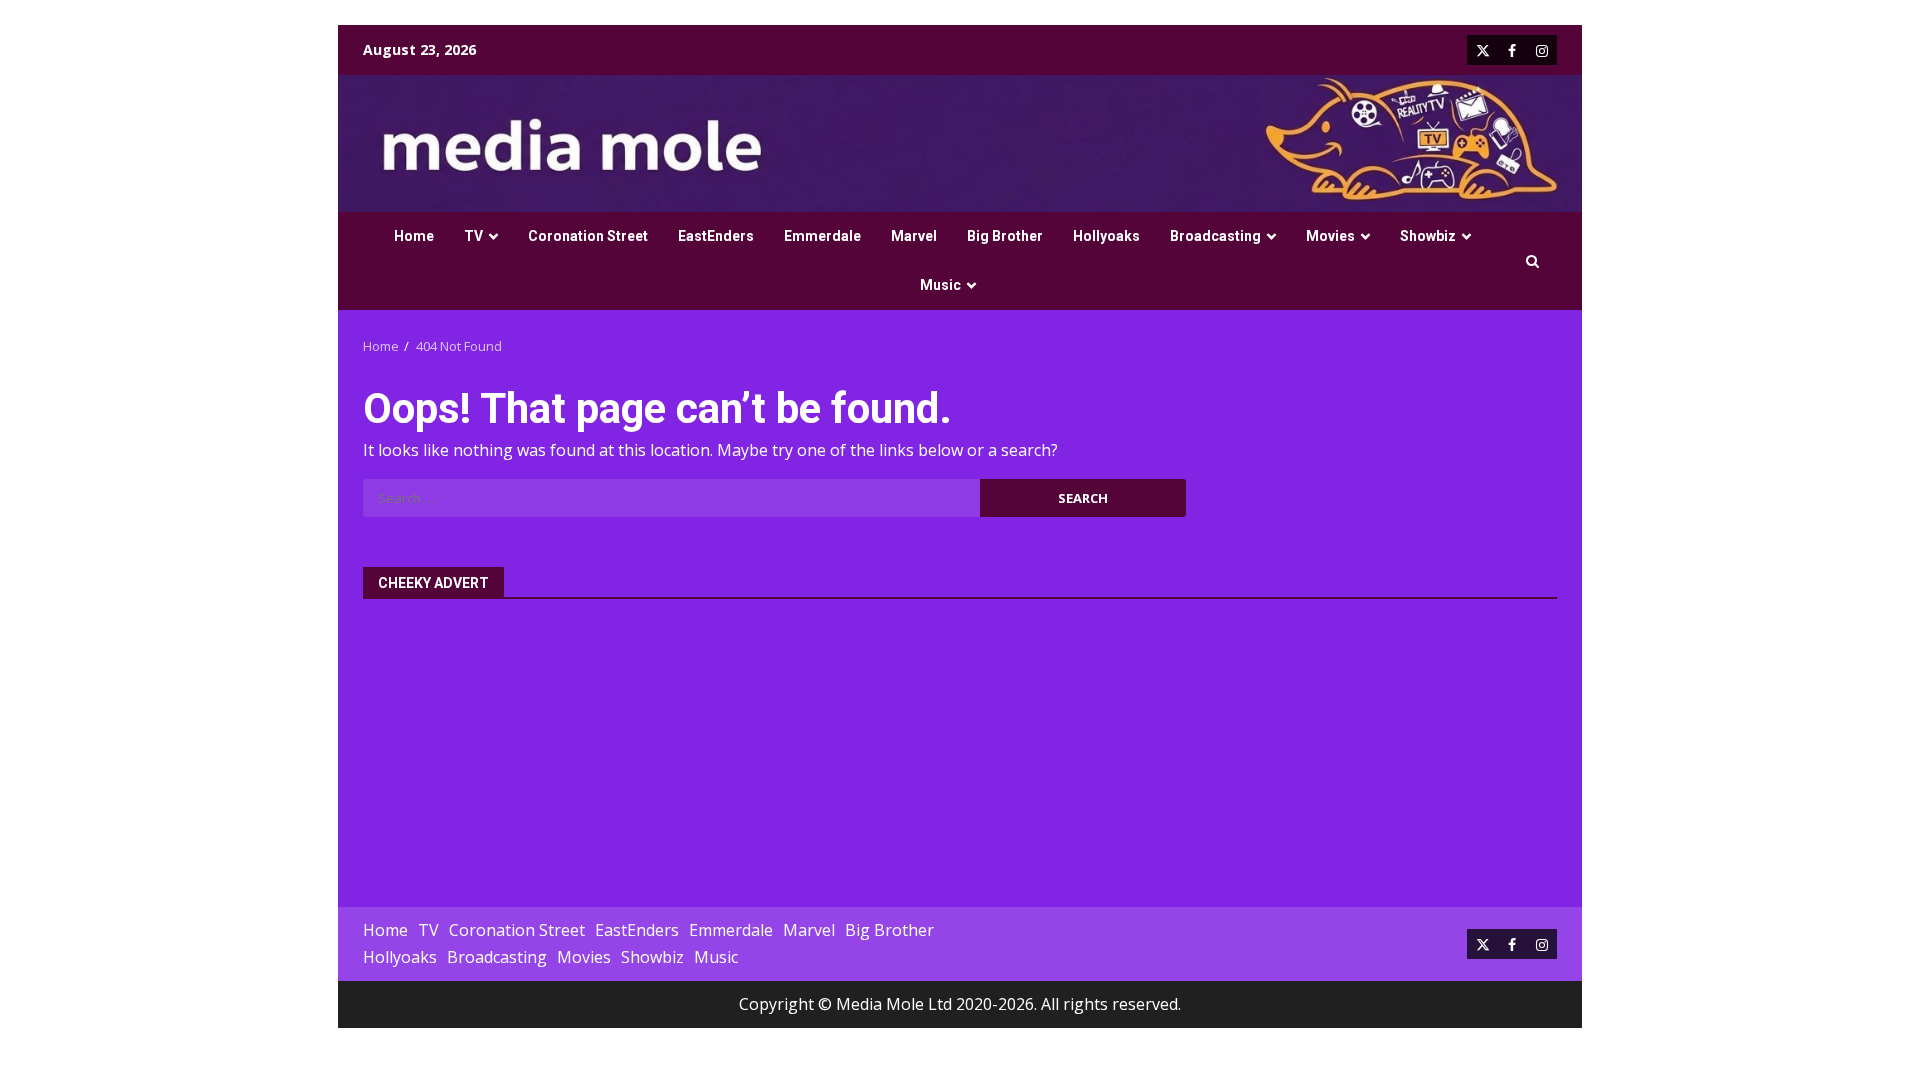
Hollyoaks (1106, 236)
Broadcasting (1215, 236)
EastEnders (716, 236)
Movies (1330, 236)
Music (940, 285)
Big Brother (1005, 236)
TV (473, 236)
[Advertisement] (960, 742)
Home (414, 236)
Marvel (914, 236)
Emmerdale (822, 236)
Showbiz (1428, 236)
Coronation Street (588, 236)
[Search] (1532, 261)
